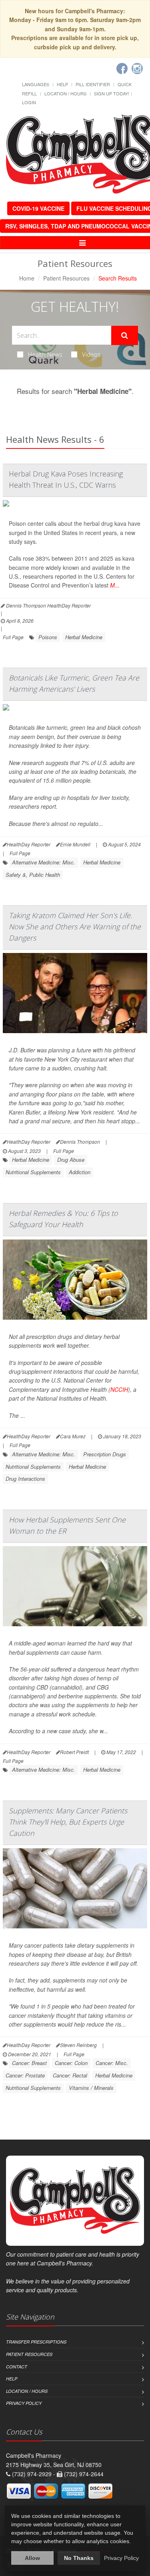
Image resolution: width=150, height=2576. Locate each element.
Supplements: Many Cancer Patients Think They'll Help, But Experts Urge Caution (68, 1822)
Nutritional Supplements (33, 1172)
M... (115, 585)
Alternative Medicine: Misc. (44, 862)
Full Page (13, 637)
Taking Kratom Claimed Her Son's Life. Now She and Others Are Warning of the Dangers (75, 927)
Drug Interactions (25, 1479)
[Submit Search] (125, 335)
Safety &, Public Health (33, 875)
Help (62, 84)
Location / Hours (65, 93)
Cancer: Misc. (112, 2063)
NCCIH (119, 1389)
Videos (91, 354)
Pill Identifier (93, 84)
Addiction (80, 1172)
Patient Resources (66, 278)
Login (29, 102)
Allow (32, 2558)
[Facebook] (122, 69)
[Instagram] (137, 69)
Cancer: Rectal (70, 2075)
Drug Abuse (71, 1160)
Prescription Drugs (105, 1454)
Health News (45, 354)
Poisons (48, 637)
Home (27, 278)
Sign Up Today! (112, 93)
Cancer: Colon (71, 2063)
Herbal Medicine (84, 637)
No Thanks (79, 2558)
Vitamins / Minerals (91, 2088)
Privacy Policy (24, 2403)
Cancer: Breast (29, 2063)
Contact (17, 2367)
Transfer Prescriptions (36, 2342)
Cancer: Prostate (25, 2075)
